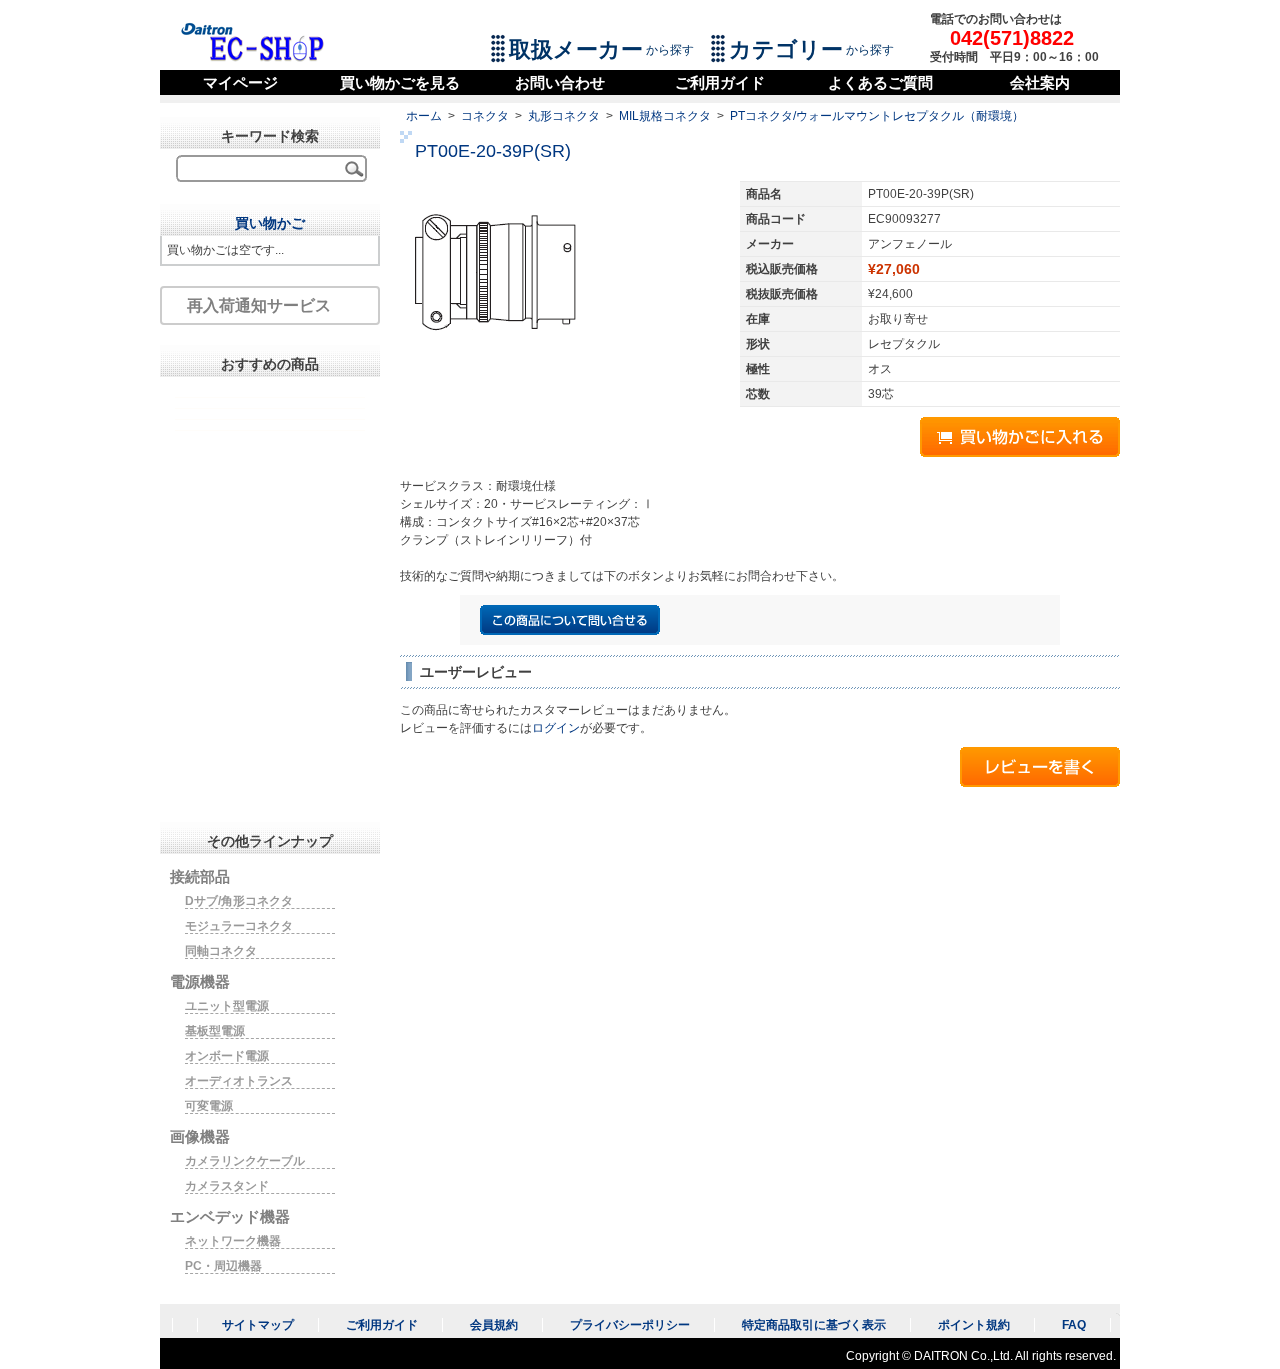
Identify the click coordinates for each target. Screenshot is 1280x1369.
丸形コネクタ (564, 116)
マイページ (240, 82)
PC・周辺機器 (223, 1266)
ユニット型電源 (227, 1006)
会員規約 (494, 1325)
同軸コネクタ (221, 951)
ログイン (556, 728)
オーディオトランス (239, 1081)
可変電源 (209, 1106)
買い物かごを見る (400, 82)
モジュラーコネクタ (239, 926)
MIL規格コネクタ (665, 116)
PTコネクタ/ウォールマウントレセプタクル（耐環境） (877, 116)
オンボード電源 (227, 1056)
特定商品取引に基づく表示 (814, 1325)
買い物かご (270, 223)
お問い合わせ (560, 82)
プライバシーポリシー (630, 1325)
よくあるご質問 (880, 82)
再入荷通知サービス (259, 305)
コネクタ (485, 116)
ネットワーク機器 (233, 1241)
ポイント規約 (974, 1325)
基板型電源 (215, 1031)
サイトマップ (258, 1325)
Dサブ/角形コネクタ (239, 901)
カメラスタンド (227, 1186)
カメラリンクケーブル (245, 1161)
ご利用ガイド (720, 82)
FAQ (1074, 1325)
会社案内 (1040, 82)
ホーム (424, 116)
